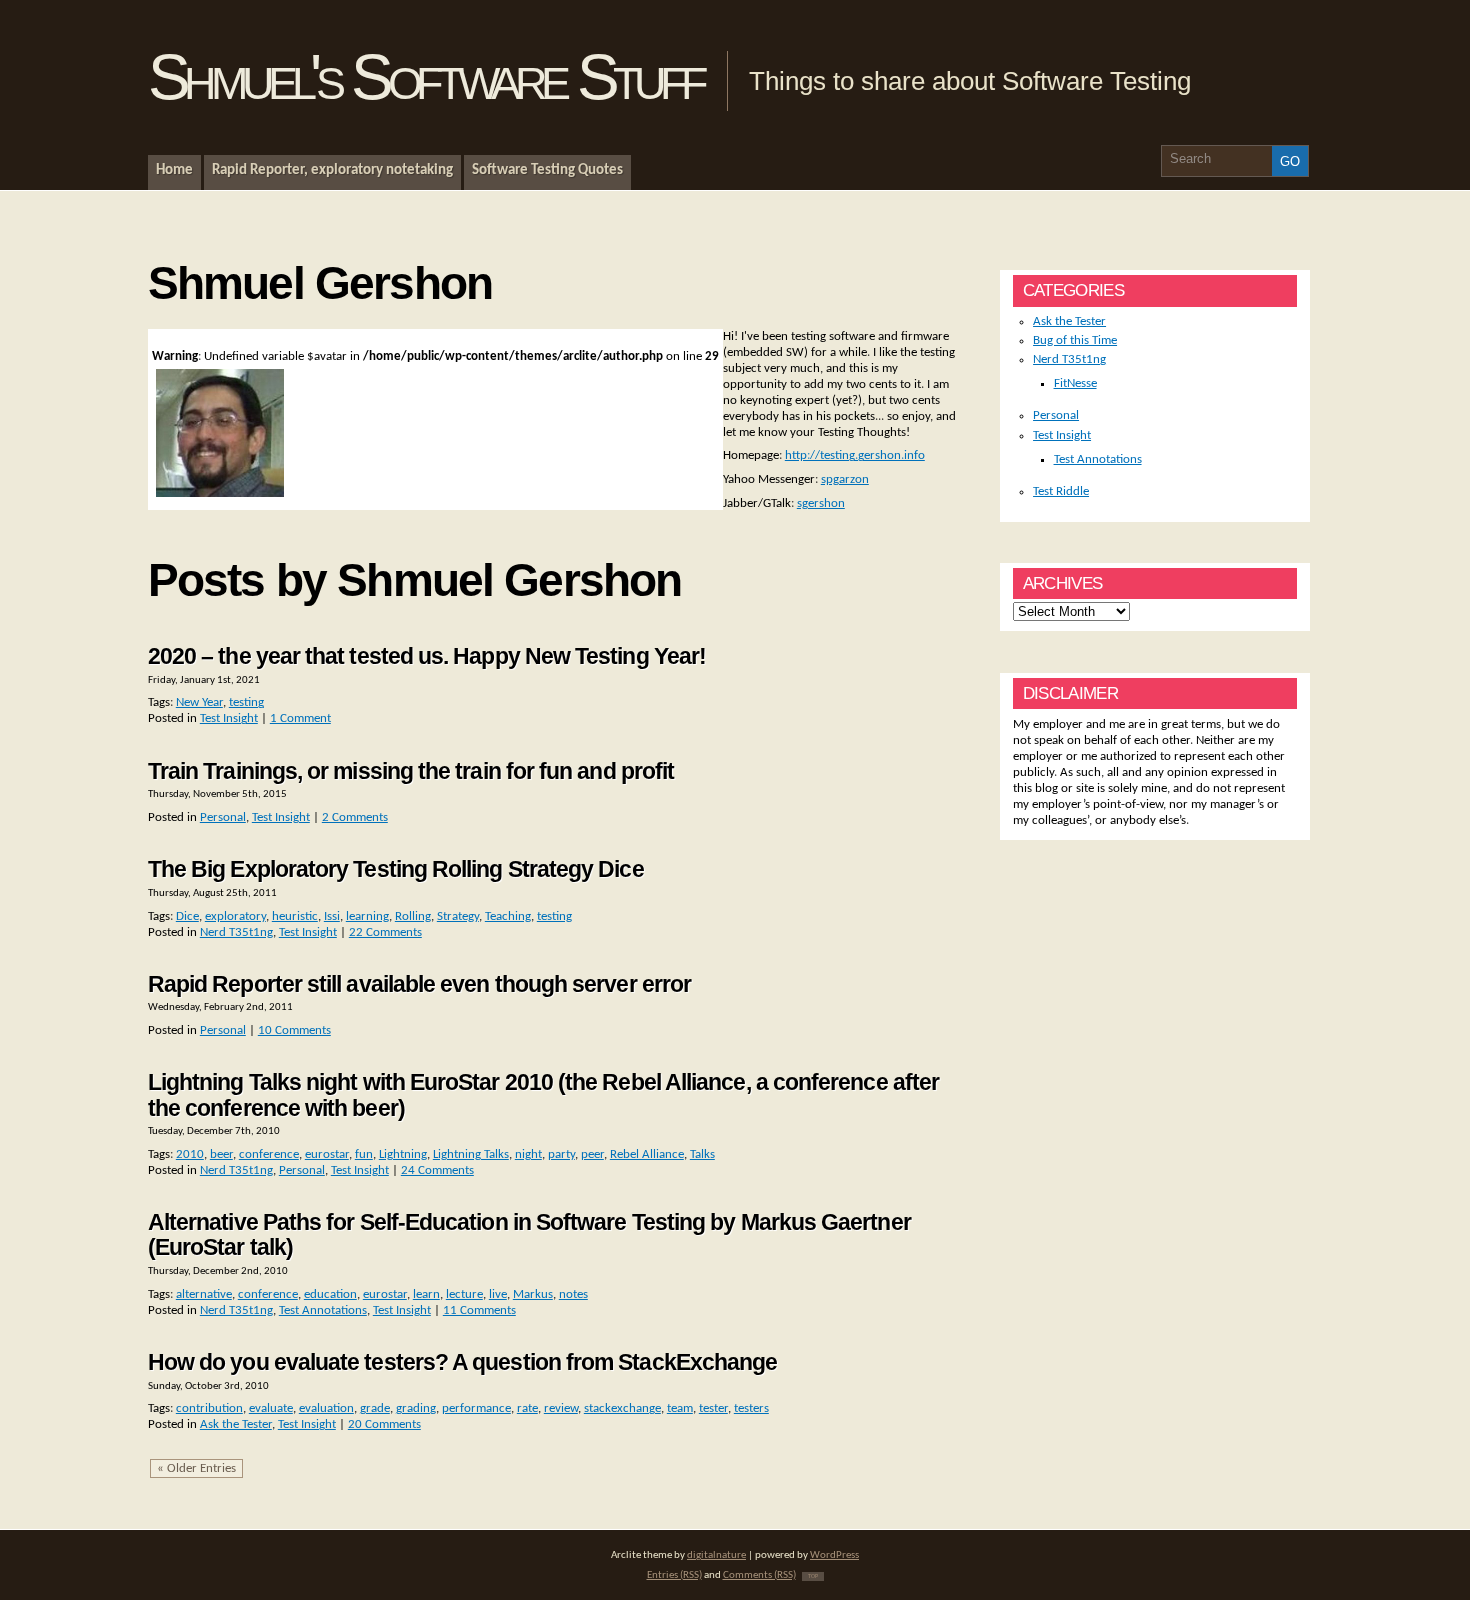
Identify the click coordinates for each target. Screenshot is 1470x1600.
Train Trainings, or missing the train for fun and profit (411, 771)
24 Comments (437, 1170)
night (528, 1154)
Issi (332, 916)
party (561, 1154)
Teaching (508, 916)
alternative (204, 1294)
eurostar (327, 1154)
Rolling (413, 916)
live (498, 1294)
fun (364, 1154)
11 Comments (479, 1310)
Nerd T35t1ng (236, 932)
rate (527, 1408)
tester (713, 1408)
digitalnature (716, 1555)
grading (416, 1408)
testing (246, 702)
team (680, 1408)
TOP (813, 1576)
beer (221, 1154)
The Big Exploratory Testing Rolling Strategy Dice (396, 869)
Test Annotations (323, 1310)
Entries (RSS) (674, 1575)
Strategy (458, 916)
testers (751, 1408)
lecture (464, 1294)
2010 (190, 1154)
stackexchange (622, 1408)
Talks (702, 1154)
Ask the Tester (236, 1424)
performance (476, 1408)
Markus (533, 1294)
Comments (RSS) (759, 1575)
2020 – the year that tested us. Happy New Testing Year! (427, 656)
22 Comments (385, 932)
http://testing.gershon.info (855, 455)
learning (367, 916)
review (561, 1408)
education (330, 1294)
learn (426, 1294)
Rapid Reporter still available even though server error (419, 984)
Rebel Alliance (647, 1154)
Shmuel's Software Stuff (425, 77)
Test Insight (229, 718)
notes (573, 1294)
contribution (209, 1408)
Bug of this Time (1075, 340)
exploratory (235, 916)
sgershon (821, 503)
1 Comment (300, 718)
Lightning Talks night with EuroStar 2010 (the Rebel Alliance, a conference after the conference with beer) (543, 1094)
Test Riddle (1061, 491)
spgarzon (845, 479)
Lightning (403, 1154)
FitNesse (1075, 383)
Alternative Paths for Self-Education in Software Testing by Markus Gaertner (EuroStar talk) (529, 1234)
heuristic (295, 916)
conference (269, 1154)
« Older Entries (196, 1468)
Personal (223, 817)
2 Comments (355, 817)
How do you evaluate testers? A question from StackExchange (463, 1362)
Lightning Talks (471, 1154)
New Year (199, 702)
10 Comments (294, 1030)
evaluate (271, 1408)
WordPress (834, 1555)
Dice (187, 916)
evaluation (326, 1408)
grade (375, 1408)
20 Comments (384, 1424)
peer (592, 1154)
